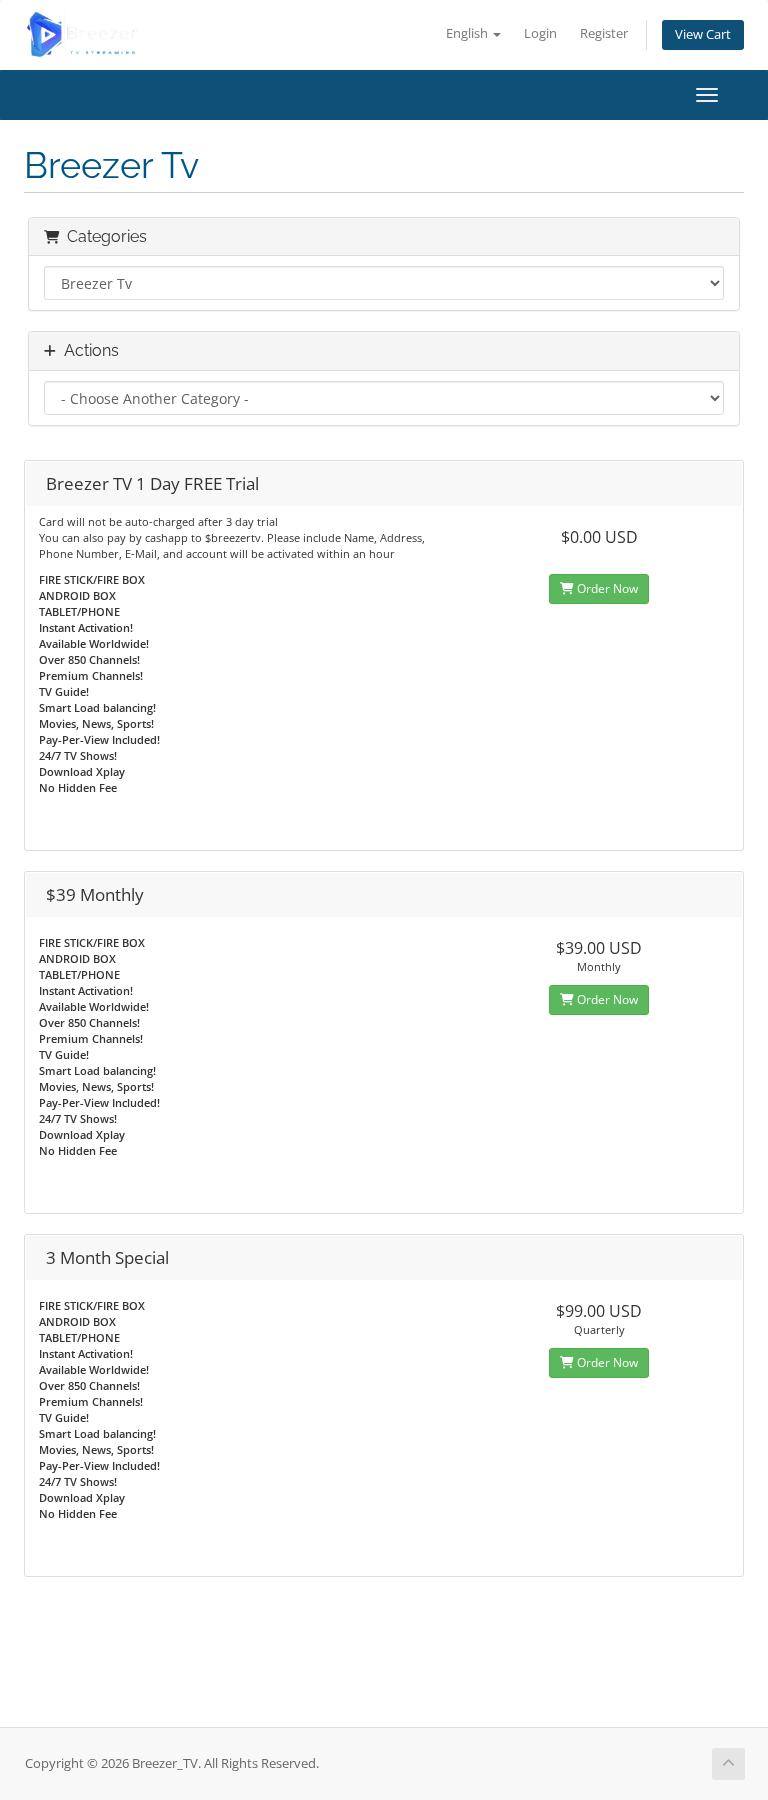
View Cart (703, 34)
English (468, 33)
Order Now (606, 588)
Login (540, 33)
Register (604, 33)
